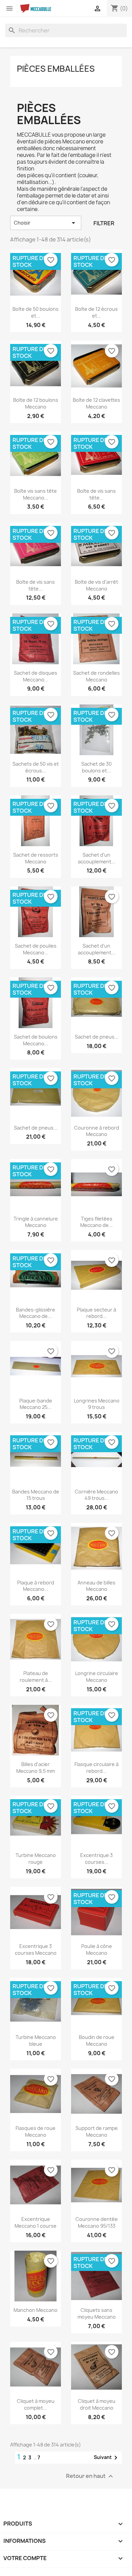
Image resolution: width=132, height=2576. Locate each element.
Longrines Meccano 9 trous (97, 1404)
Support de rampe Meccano (97, 2131)
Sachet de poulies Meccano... (36, 949)
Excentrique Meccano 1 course (36, 2222)
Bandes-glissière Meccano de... (36, 1313)
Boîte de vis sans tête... (96, 494)
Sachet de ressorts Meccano (36, 858)
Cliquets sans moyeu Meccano (97, 2313)
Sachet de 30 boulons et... (96, 767)
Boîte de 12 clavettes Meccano (96, 403)
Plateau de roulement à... (36, 1677)
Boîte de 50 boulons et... (36, 312)
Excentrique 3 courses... (96, 1859)
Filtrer (104, 223)
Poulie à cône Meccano (97, 1950)
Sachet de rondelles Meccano (96, 676)
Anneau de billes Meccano (96, 1586)
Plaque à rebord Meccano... (36, 1586)
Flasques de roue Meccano (36, 2131)
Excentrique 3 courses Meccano (36, 1950)
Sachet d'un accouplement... (97, 858)
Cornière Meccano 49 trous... (96, 1495)
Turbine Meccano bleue (36, 2040)
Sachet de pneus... (97, 1037)
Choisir (46, 223)
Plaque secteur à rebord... (96, 1313)
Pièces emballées (56, 69)
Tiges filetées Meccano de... (96, 1222)
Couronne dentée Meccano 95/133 (97, 2222)
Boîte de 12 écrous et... (96, 312)
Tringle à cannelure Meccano (36, 1222)
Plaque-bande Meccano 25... (36, 1404)
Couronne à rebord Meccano (97, 1131)
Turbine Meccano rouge (36, 1859)
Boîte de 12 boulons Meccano (36, 403)
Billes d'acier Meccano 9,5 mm (36, 1768)
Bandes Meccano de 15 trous (36, 1495)
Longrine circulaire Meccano (97, 1677)
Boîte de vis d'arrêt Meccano (96, 585)
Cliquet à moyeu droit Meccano (97, 2404)
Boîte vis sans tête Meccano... (36, 494)
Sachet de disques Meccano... (36, 676)
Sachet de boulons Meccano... (36, 1040)
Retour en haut (90, 2476)
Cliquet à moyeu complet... (36, 2404)
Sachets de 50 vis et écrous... (36, 767)
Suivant (107, 2458)
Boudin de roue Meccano (97, 2040)
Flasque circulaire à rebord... (96, 1768)
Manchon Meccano (36, 2310)
